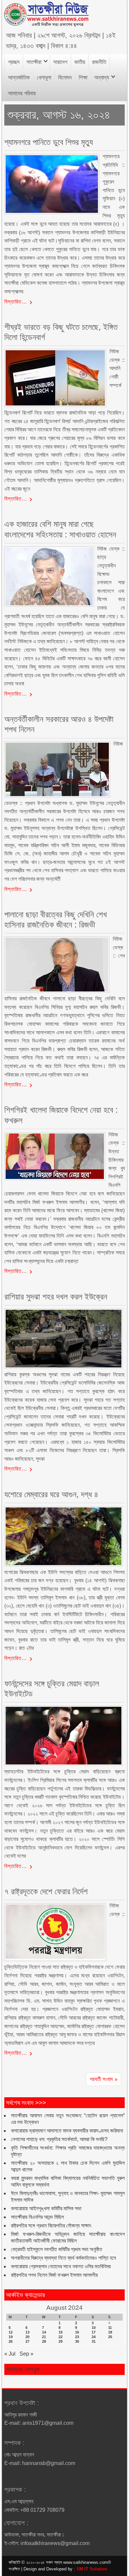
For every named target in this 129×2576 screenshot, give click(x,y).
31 (94, 2341)
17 (94, 2332)
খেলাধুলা (44, 78)
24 (94, 2337)
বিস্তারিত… (16, 302)
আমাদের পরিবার (22, 93)
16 (77, 2332)
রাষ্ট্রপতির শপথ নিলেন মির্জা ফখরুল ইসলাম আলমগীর (54, 2275)
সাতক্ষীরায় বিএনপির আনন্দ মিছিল (37, 2217)
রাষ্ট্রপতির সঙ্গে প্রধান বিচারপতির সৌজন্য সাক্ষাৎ (51, 2226)
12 (11, 2332)
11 (110, 2328)
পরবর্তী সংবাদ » (104, 2079)
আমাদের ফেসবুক (23, 2369)
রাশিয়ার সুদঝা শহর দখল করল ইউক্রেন (56, 1297)
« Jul (10, 2354)
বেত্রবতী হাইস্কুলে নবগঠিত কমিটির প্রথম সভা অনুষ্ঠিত (57, 2249)
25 (110, 2337)
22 (61, 2337)
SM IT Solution (92, 2569)
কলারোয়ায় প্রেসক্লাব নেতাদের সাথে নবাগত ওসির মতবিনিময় (61, 2266)
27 (27, 2341)
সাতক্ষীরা (34, 62)
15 (61, 2332)
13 (27, 2332)
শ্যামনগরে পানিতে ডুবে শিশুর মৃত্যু (49, 142)
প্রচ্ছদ (14, 62)
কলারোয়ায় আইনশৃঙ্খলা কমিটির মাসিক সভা (46, 2208)
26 (11, 2341)
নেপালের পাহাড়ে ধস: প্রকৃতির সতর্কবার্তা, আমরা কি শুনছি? (59, 2139)
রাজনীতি (99, 62)
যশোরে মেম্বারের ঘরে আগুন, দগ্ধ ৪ (51, 1494)
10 (94, 2328)
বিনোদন (65, 78)
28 (44, 2341)
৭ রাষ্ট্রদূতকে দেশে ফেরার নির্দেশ (46, 1891)
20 (27, 2337)
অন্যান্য (102, 78)
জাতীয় (80, 62)
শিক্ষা (83, 78)
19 (11, 2337)
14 (44, 2332)
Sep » (26, 2354)
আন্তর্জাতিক (19, 78)
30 (77, 2341)
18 (110, 2332)
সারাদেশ (60, 62)
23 (77, 2337)
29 (61, 2341)
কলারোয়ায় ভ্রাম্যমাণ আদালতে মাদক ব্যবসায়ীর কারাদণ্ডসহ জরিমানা (67, 2131)
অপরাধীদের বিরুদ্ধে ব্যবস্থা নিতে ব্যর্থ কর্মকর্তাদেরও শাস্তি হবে (63, 2258)
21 (44, 2337)
